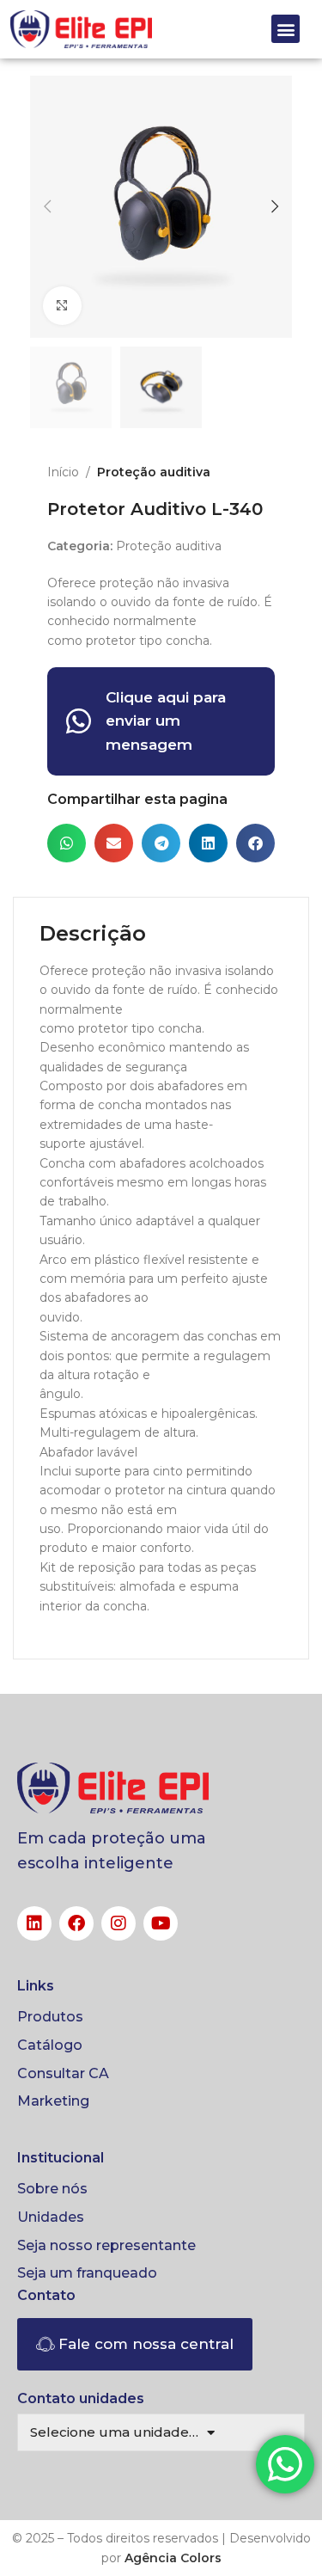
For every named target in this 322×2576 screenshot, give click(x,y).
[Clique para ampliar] (62, 306)
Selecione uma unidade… (114, 2432)
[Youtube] (161, 1923)
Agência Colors (173, 2558)
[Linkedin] (34, 1923)
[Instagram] (118, 1923)
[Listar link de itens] (161, 2017)
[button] (286, 29)
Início (63, 472)
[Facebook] (76, 1923)
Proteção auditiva (154, 472)
